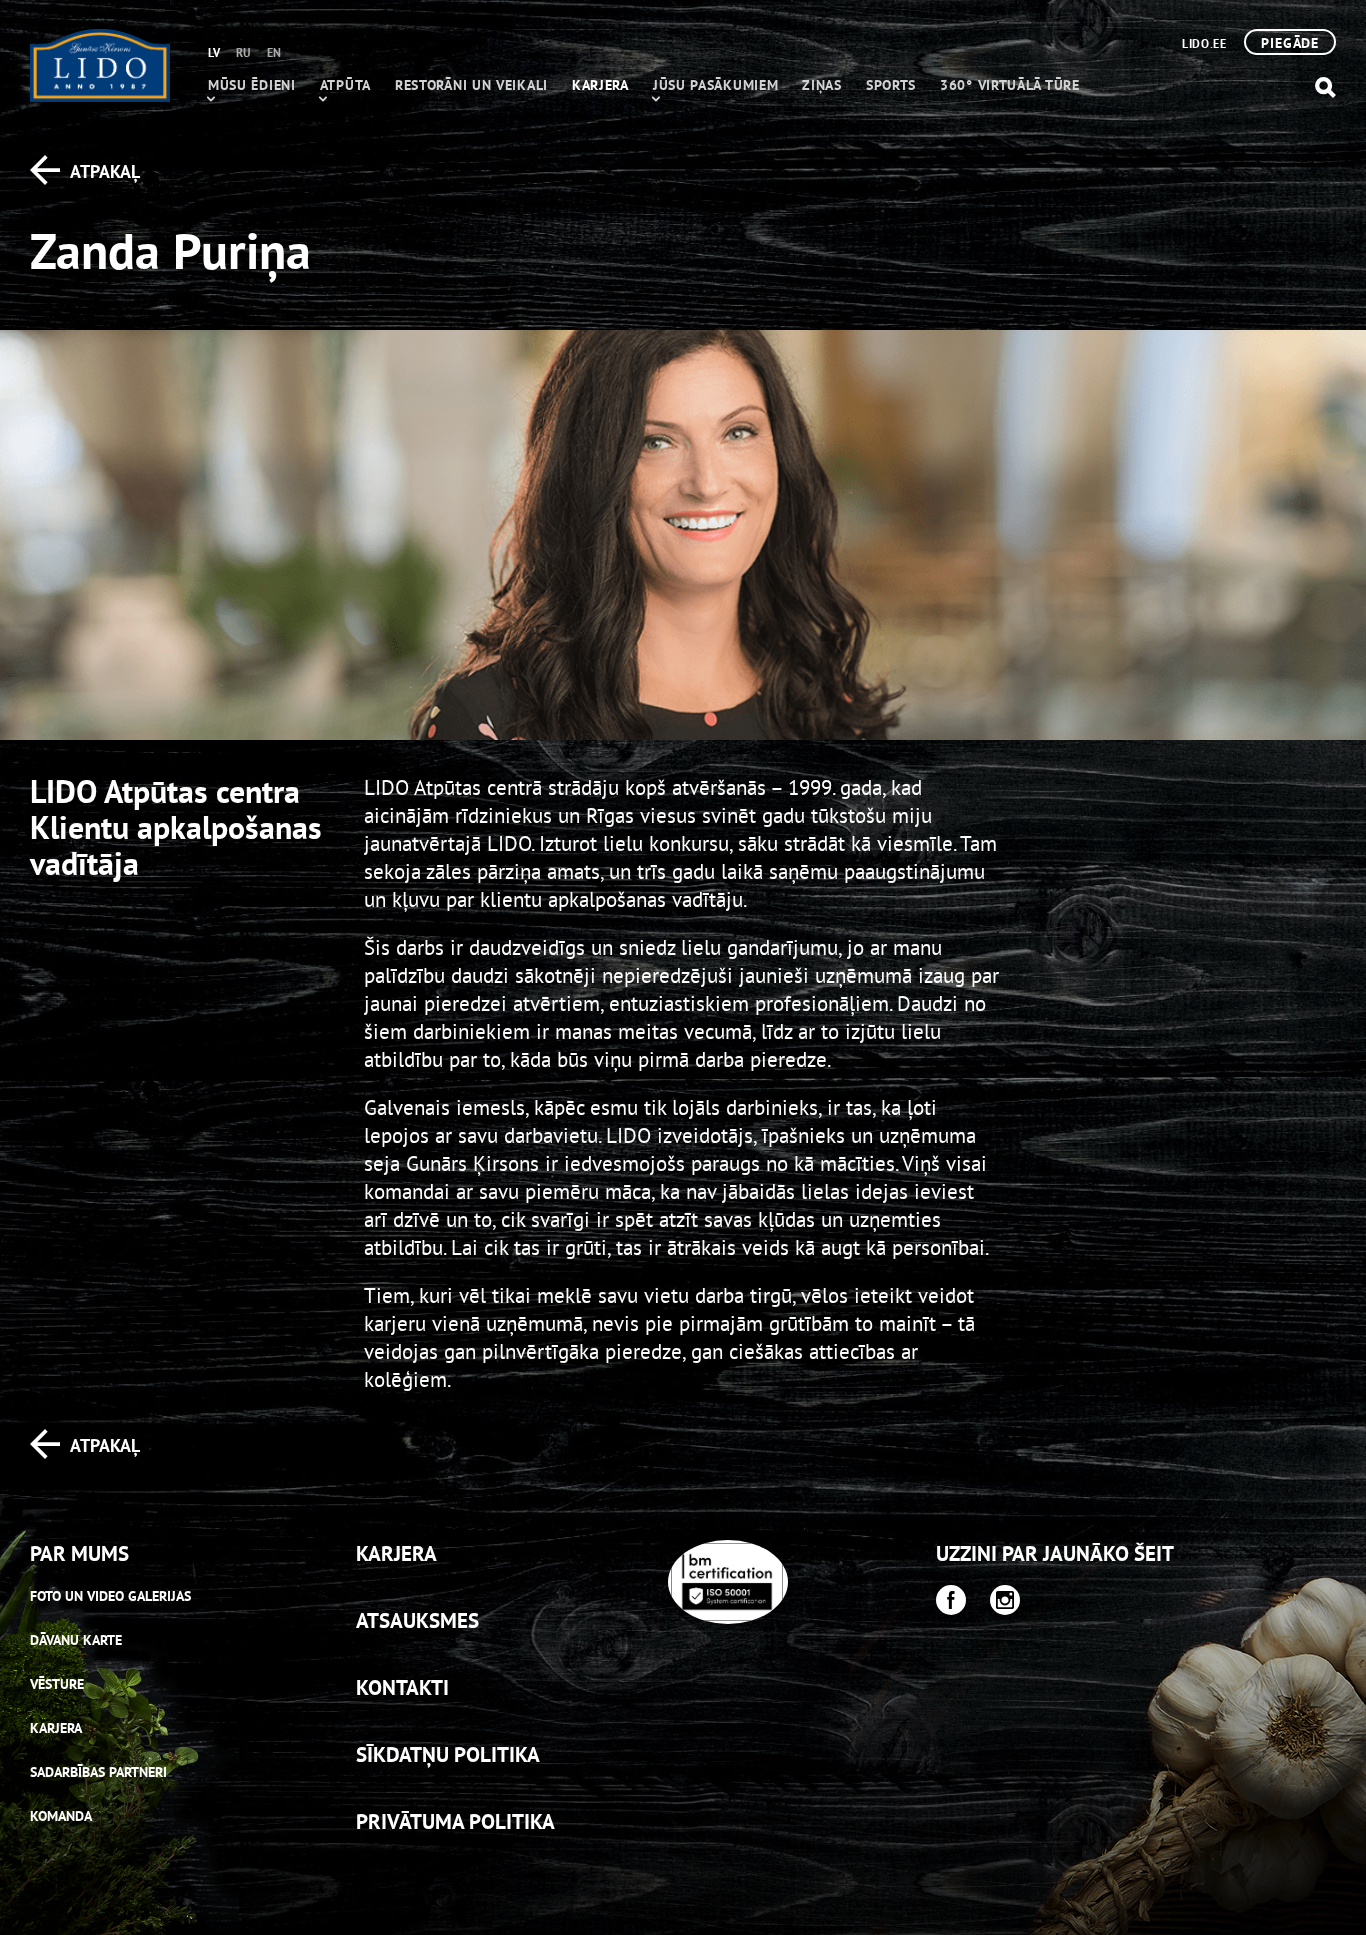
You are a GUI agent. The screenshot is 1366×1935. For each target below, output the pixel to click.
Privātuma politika (455, 1821)
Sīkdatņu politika (448, 1754)
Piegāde (1290, 43)
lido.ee (1204, 43)
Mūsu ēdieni (252, 85)
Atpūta (345, 85)
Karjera (600, 85)
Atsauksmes (417, 1620)
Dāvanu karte (76, 1640)
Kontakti (402, 1687)
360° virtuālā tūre (1010, 85)
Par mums (79, 1553)
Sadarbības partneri (98, 1772)
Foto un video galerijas (110, 1596)
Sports (891, 85)
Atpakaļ (105, 171)
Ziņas (822, 85)
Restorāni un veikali (471, 85)
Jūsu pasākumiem (716, 85)
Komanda (61, 1816)
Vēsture (57, 1684)
